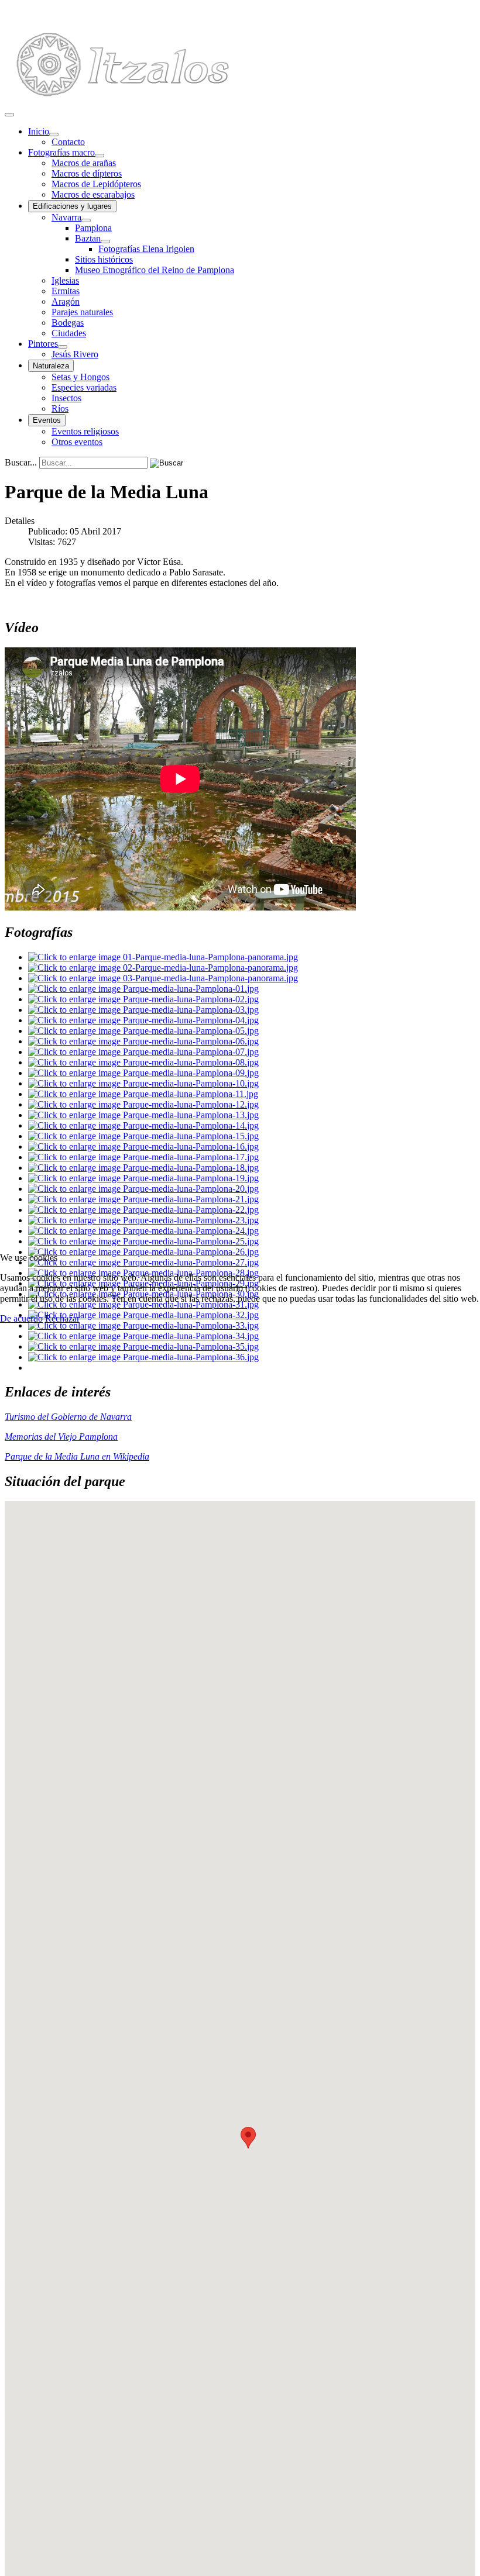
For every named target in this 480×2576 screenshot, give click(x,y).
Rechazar (62, 1318)
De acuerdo (21, 1318)
